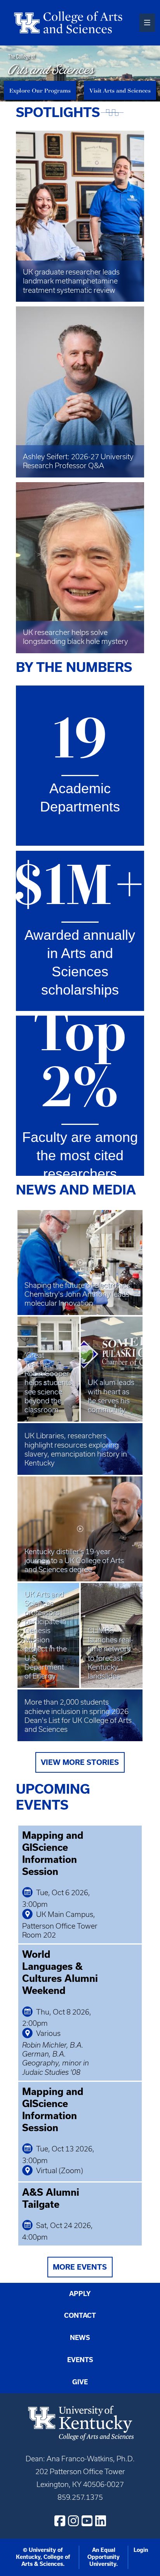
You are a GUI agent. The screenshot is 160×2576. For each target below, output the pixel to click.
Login (141, 2550)
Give (80, 2382)
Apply (80, 2294)
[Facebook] (60, 2521)
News (80, 2338)
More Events (80, 2267)
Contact (80, 2315)
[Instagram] (73, 2521)
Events (80, 2360)
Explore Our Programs (40, 90)
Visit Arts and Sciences (120, 90)
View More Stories (80, 1762)
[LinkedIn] (101, 2521)
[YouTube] (87, 2521)
